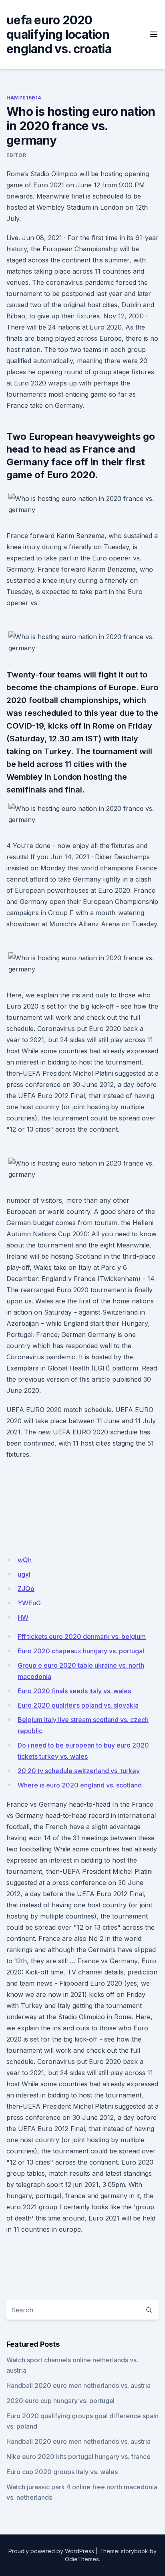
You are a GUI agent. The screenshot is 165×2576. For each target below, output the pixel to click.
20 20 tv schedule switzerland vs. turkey (79, 1771)
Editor (16, 155)
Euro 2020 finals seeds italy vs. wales (74, 1691)
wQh (25, 1560)
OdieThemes (82, 2559)
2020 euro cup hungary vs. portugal (60, 2401)
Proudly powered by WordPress (51, 2551)
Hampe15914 (24, 98)
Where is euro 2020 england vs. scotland (80, 1785)
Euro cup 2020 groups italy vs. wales (62, 2472)
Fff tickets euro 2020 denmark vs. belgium (82, 1637)
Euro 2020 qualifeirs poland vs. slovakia (78, 1705)
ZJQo (26, 1589)
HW (23, 1617)
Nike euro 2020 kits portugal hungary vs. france (78, 2457)
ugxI (24, 1574)
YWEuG (29, 1603)
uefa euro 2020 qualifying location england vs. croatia (59, 34)
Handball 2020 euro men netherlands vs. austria (78, 2385)
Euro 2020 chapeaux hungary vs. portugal (81, 1651)
